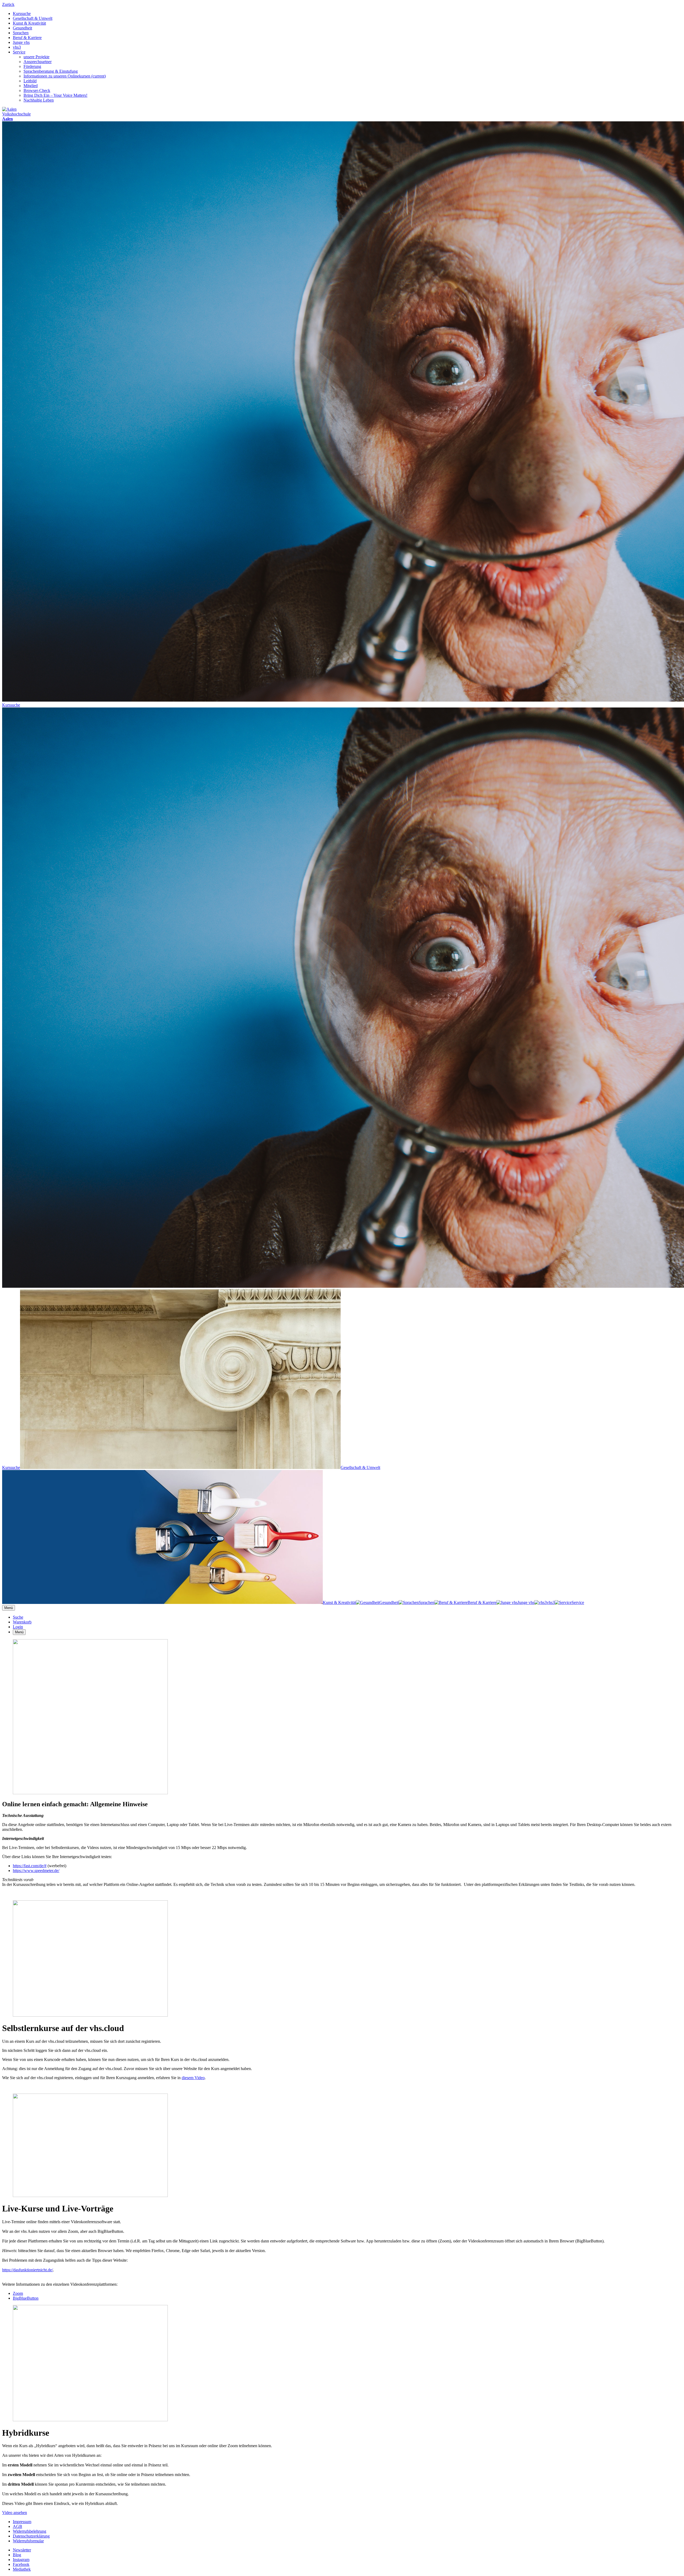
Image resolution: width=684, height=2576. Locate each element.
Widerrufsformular (28, 2541)
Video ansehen (15, 2513)
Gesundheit (22, 28)
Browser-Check (37, 90)
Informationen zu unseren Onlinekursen (65, 76)
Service (19, 52)
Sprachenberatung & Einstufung (51, 71)
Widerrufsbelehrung (30, 2531)
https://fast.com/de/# (30, 1866)
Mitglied (31, 86)
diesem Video (193, 2078)
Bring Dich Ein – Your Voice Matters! (55, 95)
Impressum (22, 2522)
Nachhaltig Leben (39, 100)
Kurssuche (22, 13)
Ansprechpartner (38, 62)
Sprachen (21, 33)
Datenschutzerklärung (31, 2536)
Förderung (32, 66)
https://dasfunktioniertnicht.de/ (28, 2270)
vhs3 (17, 47)
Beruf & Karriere (27, 38)
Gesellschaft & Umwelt (33, 18)
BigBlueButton (26, 2298)
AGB (18, 2526)
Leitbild (30, 81)
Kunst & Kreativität (29, 23)
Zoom (18, 2293)
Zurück (8, 4)
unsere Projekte (36, 57)
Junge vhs (21, 42)
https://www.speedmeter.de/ (36, 1871)
